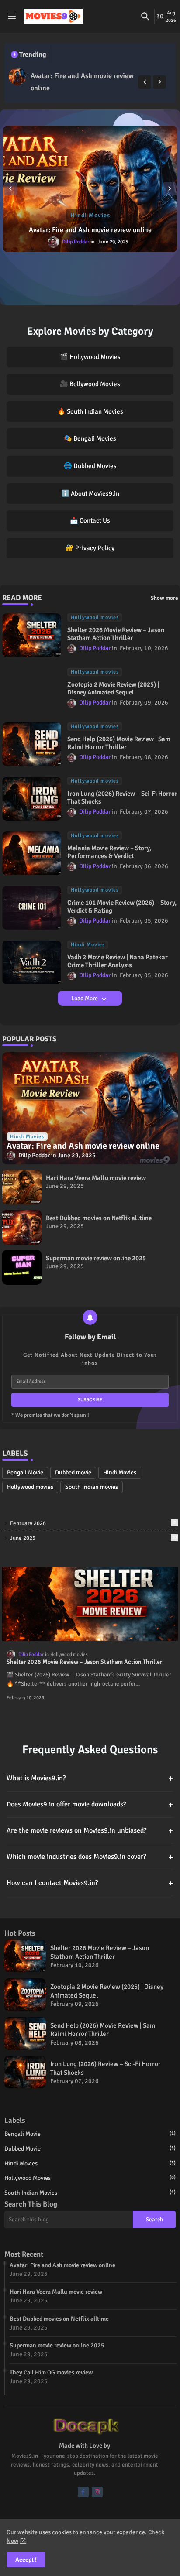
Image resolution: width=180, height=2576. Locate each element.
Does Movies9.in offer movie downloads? (90, 1805)
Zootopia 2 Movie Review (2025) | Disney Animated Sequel (113, 688)
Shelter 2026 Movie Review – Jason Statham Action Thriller (116, 634)
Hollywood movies (30, 1487)
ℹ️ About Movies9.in (90, 493)
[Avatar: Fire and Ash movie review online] (17, 76)
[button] (145, 17)
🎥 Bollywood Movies (90, 384)
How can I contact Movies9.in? (90, 1883)
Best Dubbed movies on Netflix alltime (99, 1218)
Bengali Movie (25, 1473)
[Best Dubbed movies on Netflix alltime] (22, 1227)
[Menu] (12, 17)
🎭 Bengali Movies (90, 438)
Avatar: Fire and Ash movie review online (82, 82)
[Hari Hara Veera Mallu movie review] (22, 1187)
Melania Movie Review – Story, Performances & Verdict (109, 852)
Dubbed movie (73, 1473)
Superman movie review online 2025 (96, 1258)
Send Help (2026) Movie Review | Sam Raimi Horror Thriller (119, 743)
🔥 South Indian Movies (90, 411)
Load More (85, 998)
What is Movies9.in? (90, 1778)
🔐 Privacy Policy (90, 548)
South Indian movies (92, 1487)
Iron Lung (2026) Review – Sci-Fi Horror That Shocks (122, 797)
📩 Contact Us (90, 520)
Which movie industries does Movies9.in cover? (90, 1857)
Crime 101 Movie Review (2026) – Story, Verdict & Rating (122, 907)
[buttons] (83, 2492)
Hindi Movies (120, 1473)
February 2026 (93, 1523)
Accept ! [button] (26, 2560)
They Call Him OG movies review (51, 2372)
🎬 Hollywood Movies (90, 357)
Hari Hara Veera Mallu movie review (96, 1178)
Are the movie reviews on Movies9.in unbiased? (90, 1831)
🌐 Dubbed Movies (90, 466)
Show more (164, 598)
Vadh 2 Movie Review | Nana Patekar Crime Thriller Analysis (118, 961)
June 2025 (93, 1538)
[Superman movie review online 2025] (22, 1267)
